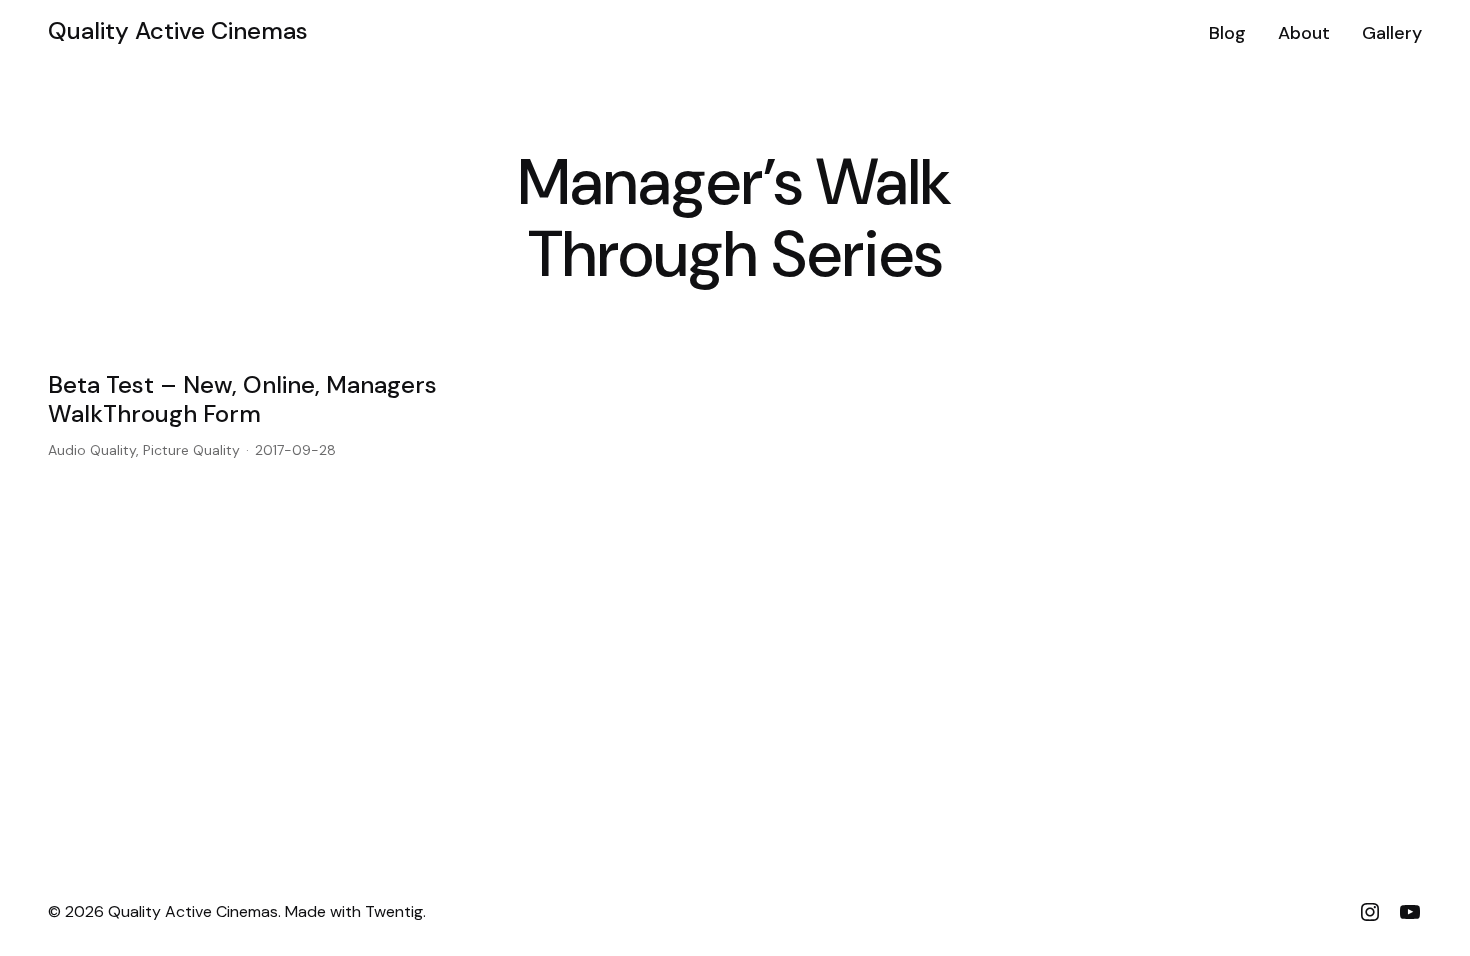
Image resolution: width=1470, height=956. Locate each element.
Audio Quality (92, 450)
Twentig (394, 911)
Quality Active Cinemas (178, 30)
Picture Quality (191, 450)
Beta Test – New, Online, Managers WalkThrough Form (242, 400)
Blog (1227, 33)
